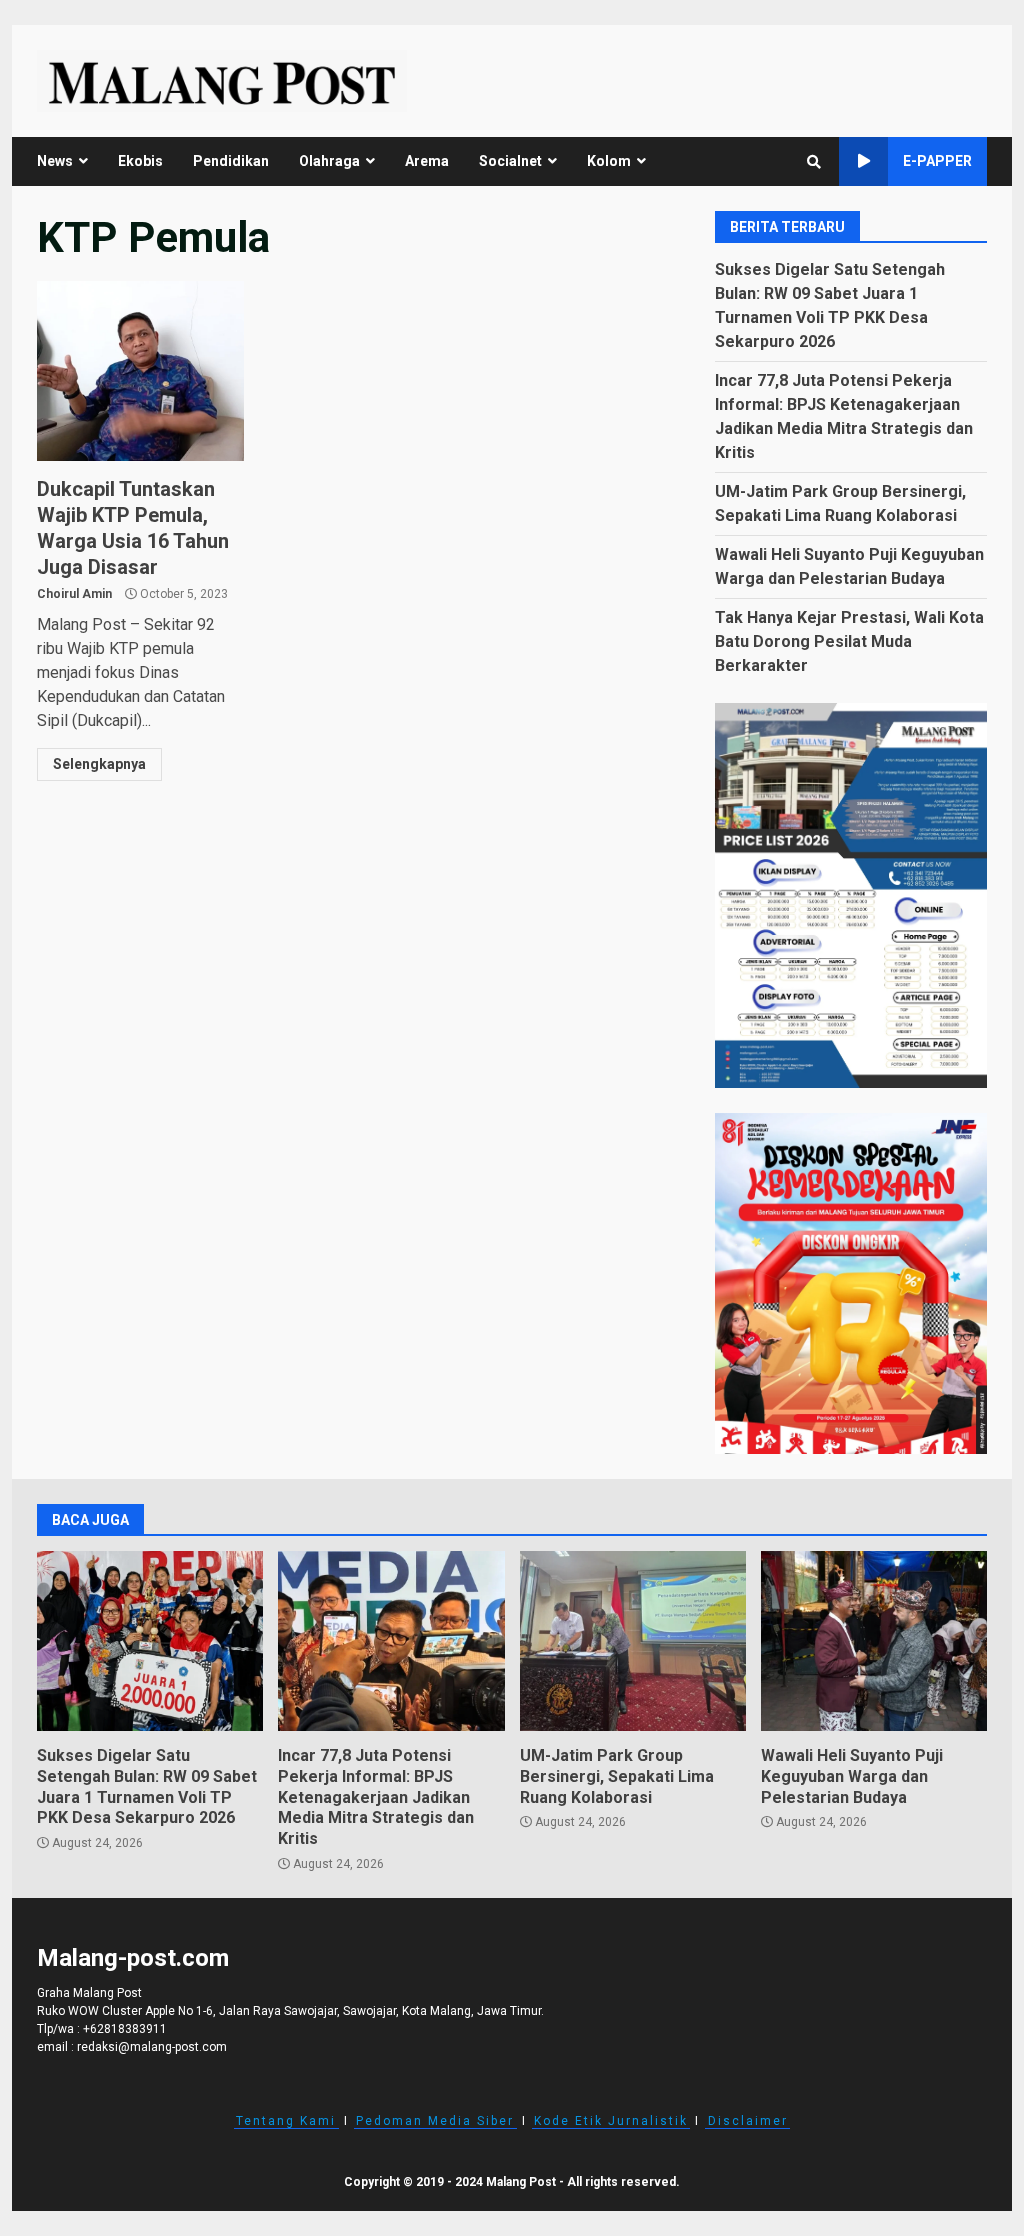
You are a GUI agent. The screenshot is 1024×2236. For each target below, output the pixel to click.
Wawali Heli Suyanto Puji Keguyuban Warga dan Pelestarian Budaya (874, 1641)
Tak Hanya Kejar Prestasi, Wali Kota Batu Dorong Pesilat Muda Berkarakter (849, 641)
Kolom (609, 161)
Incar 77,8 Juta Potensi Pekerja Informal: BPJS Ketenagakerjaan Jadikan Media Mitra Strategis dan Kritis (391, 1641)
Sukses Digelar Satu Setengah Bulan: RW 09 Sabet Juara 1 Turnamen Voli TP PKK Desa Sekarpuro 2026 (150, 1641)
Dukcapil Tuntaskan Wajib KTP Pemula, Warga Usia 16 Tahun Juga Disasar (140, 371)
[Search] (814, 162)
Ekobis (140, 161)
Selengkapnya (99, 764)
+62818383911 (125, 2029)
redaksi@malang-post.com (152, 2047)
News (55, 161)
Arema (427, 161)
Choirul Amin (74, 594)
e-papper (937, 161)
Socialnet (510, 161)
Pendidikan (231, 161)
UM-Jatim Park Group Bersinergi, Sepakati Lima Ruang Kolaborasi (633, 1641)
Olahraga (329, 161)
